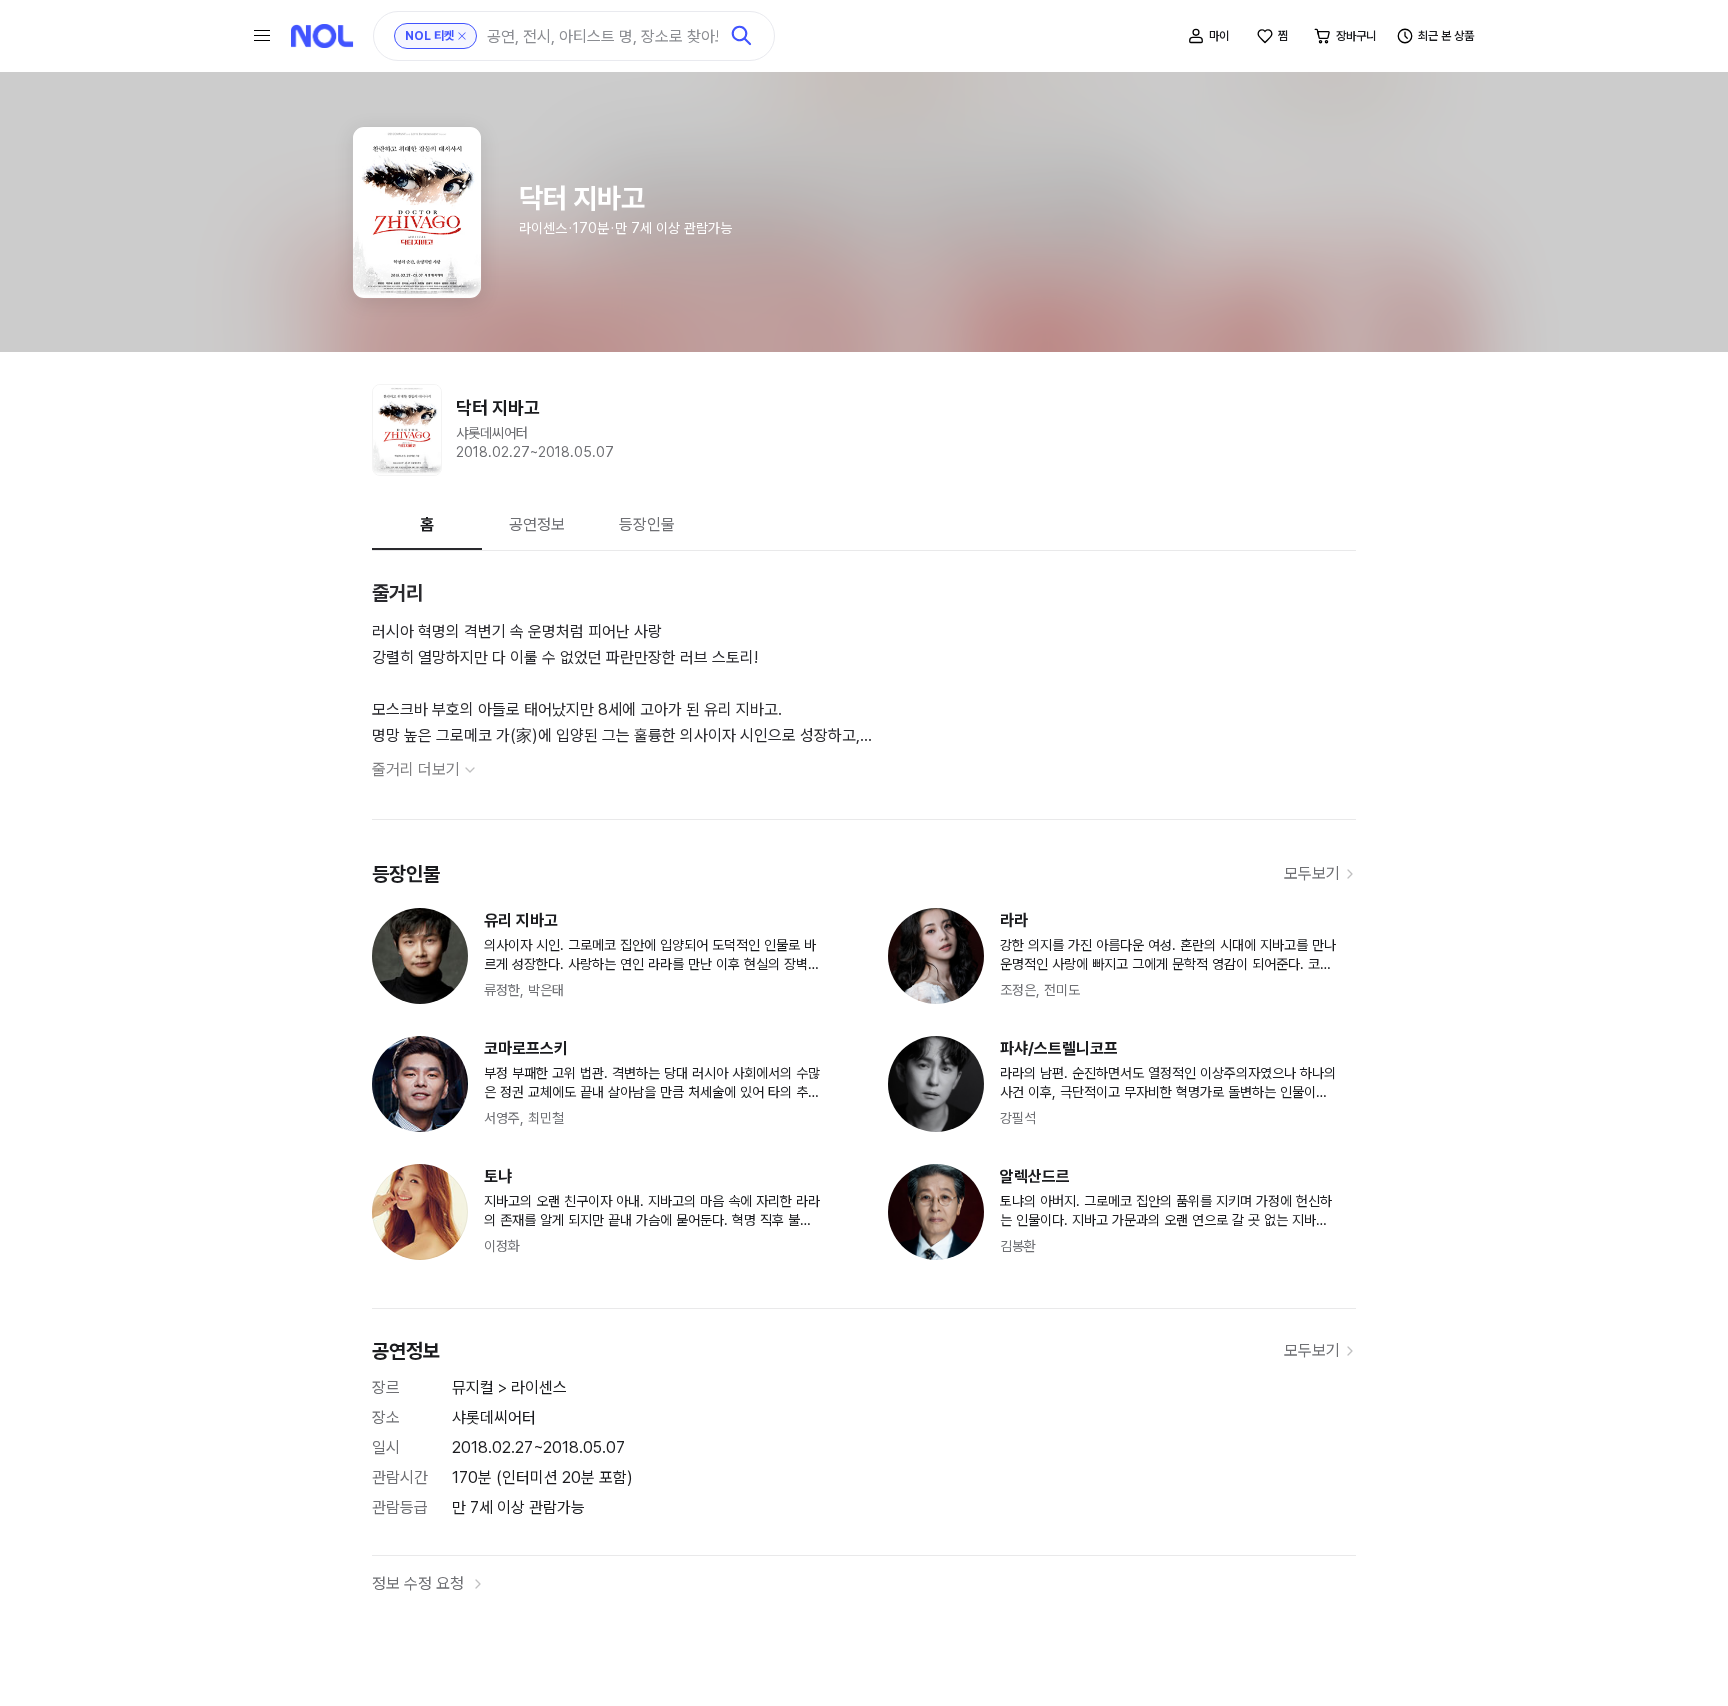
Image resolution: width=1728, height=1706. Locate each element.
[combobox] (602, 36)
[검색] (742, 36)
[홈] (322, 36)
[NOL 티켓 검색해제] (462, 36)
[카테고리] (262, 36)
